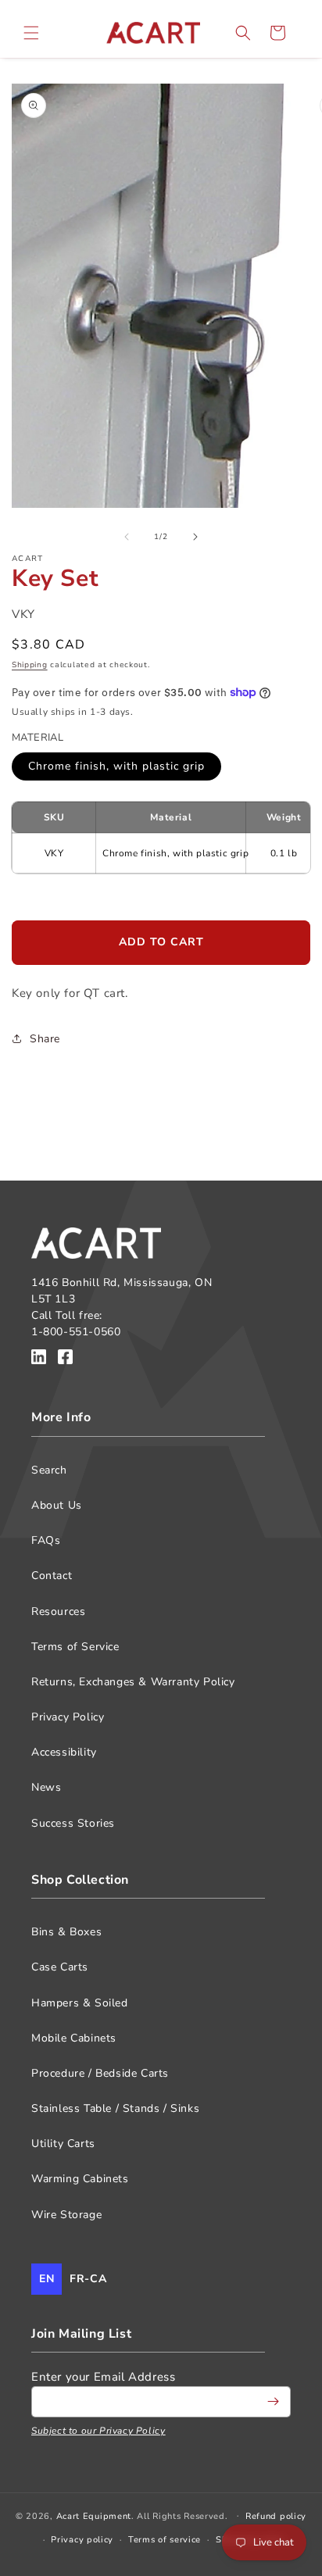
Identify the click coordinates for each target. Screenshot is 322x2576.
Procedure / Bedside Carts (100, 2073)
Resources (58, 1611)
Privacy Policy (68, 1717)
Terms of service (165, 2540)
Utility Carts (63, 2144)
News (46, 1787)
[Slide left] (127, 537)
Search (49, 1470)
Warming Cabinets (80, 2179)
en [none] (47, 2279)
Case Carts (60, 1967)
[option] (88, 2279)
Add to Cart (161, 942)
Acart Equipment (94, 2515)
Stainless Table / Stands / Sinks (115, 2108)
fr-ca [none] (88, 2279)
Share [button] (45, 1039)
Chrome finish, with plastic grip (116, 766)
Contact (52, 1576)
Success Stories (73, 1823)
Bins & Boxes (66, 1932)
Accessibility (64, 1752)
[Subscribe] (273, 2402)
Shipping (30, 665)
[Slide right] (195, 537)
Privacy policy (82, 2540)
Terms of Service (75, 1647)
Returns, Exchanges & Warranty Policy (133, 1682)
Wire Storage (66, 2215)
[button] (31, 33)
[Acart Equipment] (39, 1359)
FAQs (46, 1540)
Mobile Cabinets (74, 2038)
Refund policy (276, 2516)
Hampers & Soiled (80, 2003)
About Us (57, 1505)
